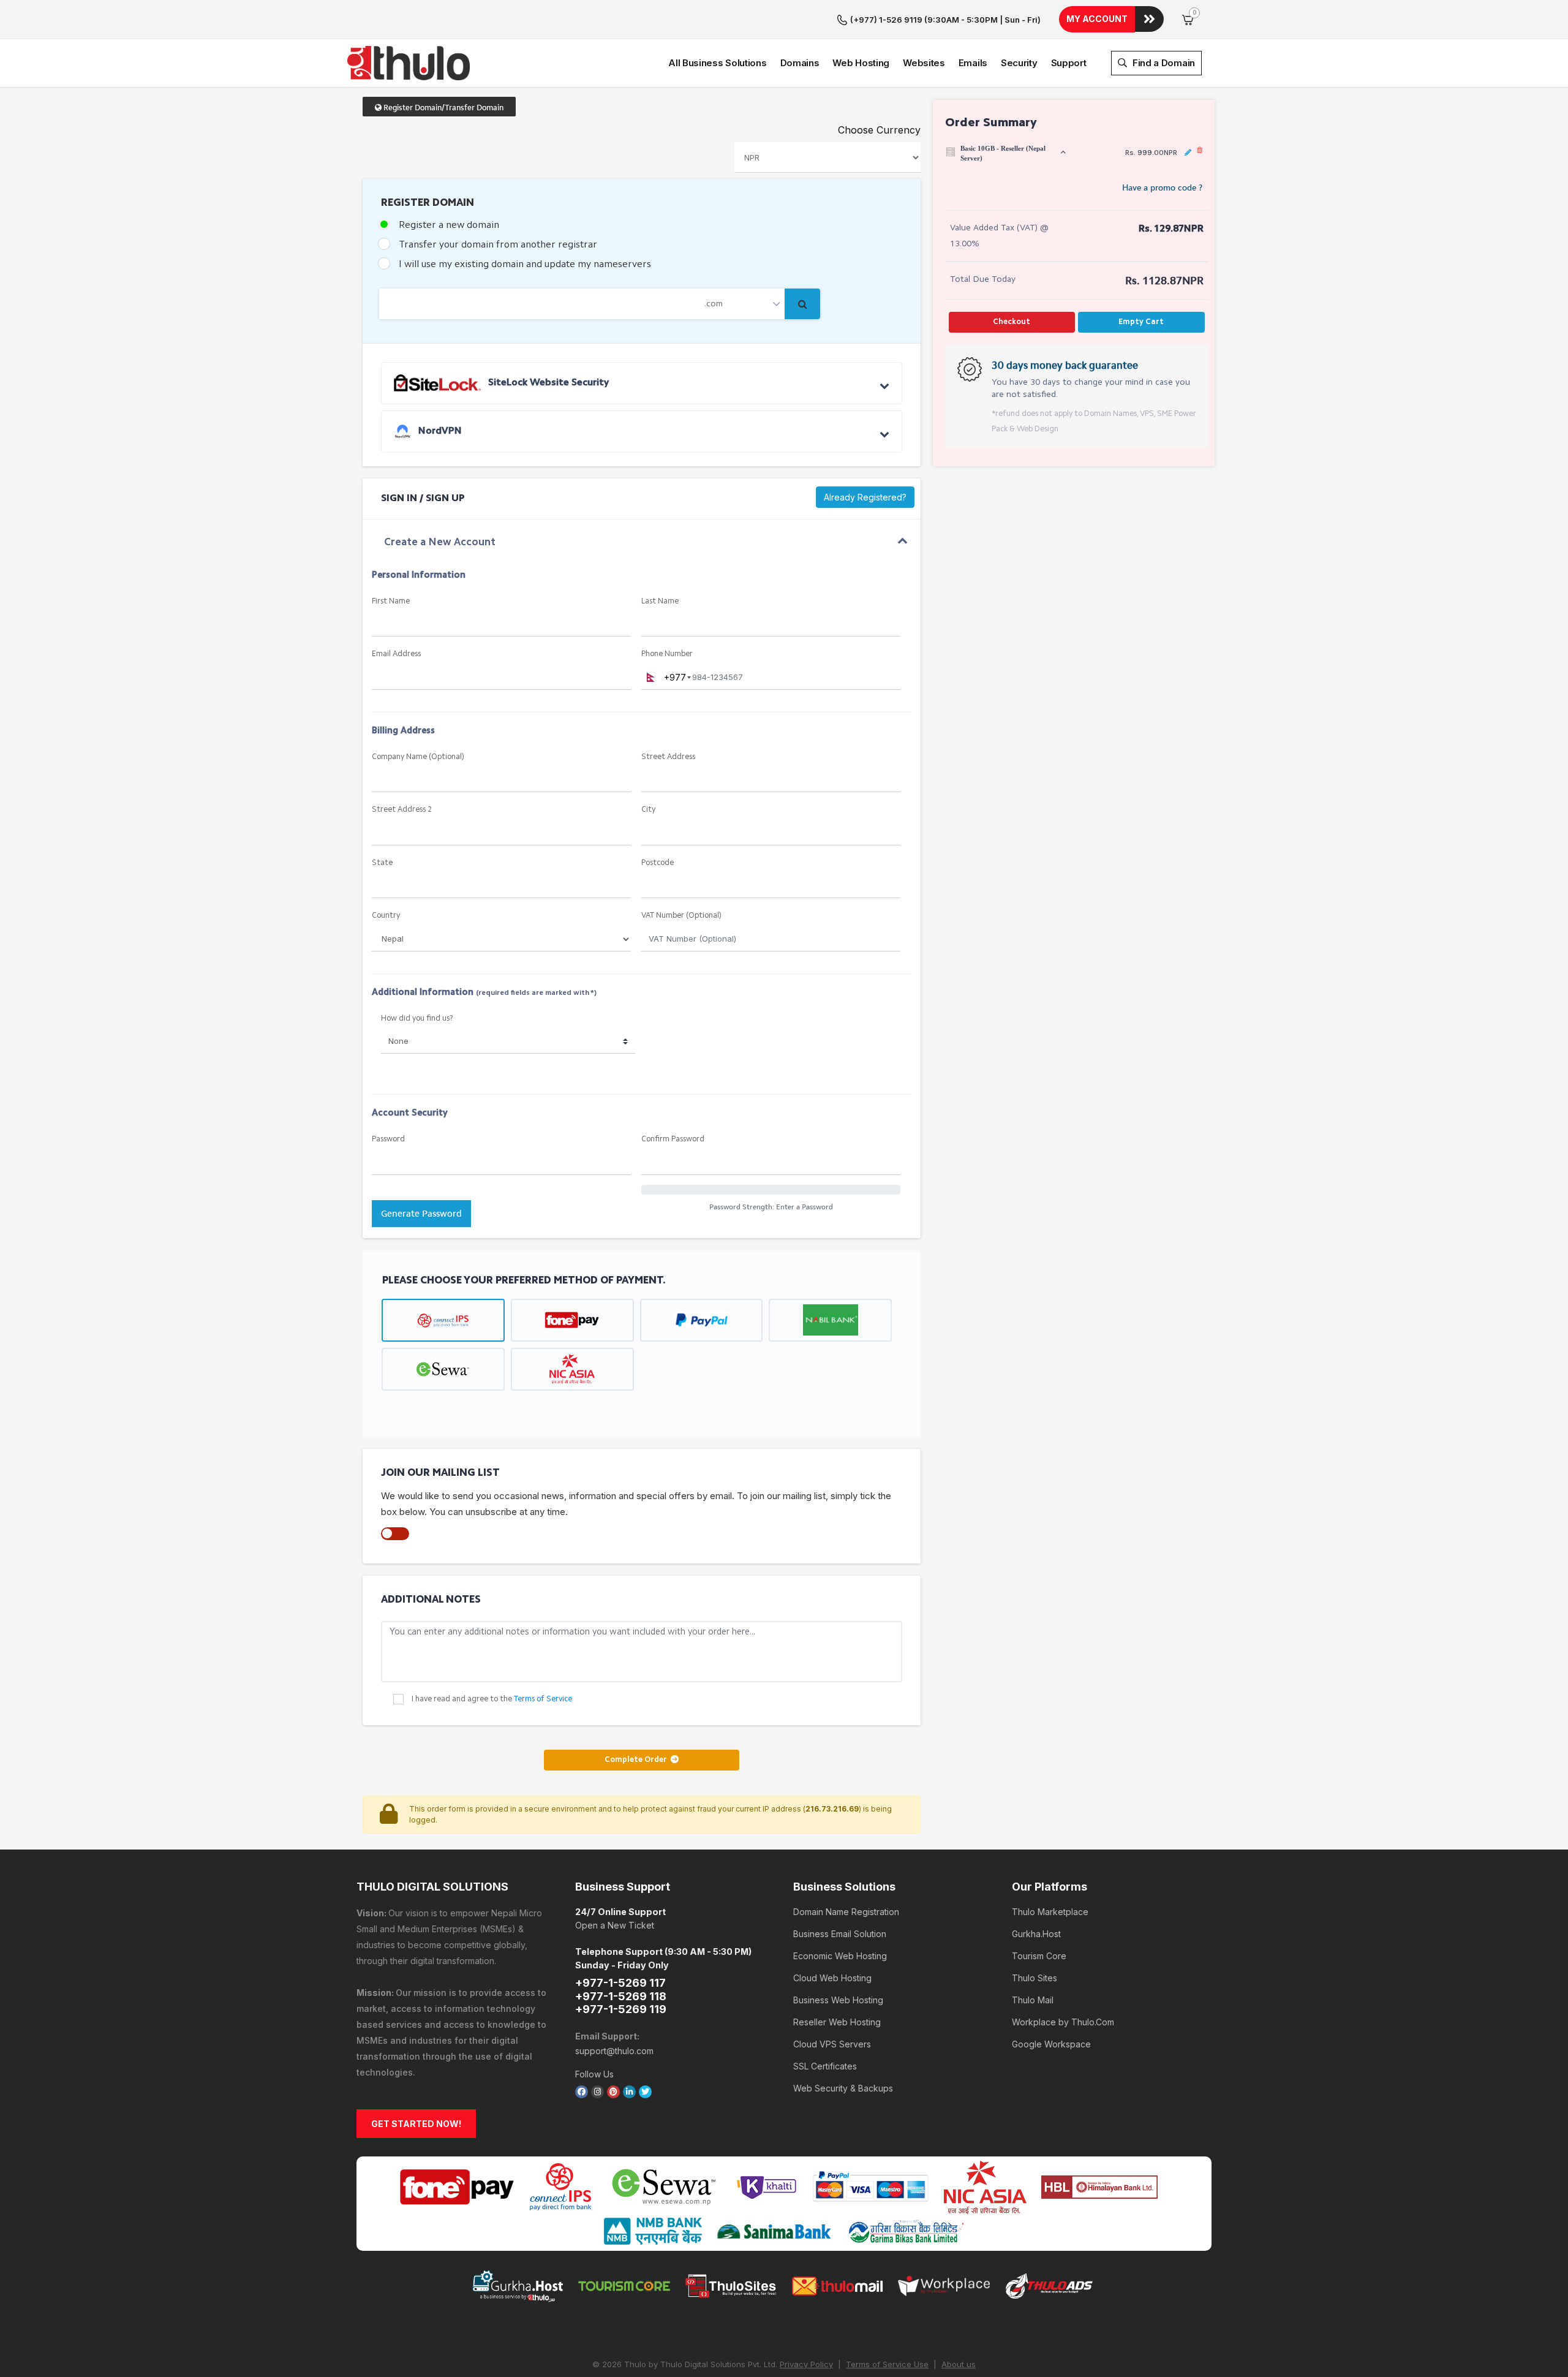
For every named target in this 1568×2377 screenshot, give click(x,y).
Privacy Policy (806, 2364)
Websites (924, 63)
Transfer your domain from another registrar (498, 245)
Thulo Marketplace (1050, 1912)
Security (1019, 63)
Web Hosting (861, 63)
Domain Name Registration (846, 1912)
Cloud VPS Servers (832, 2044)
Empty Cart (1141, 322)
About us (959, 2364)
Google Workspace (1051, 2044)
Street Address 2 (402, 810)
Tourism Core (1039, 1956)
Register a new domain (449, 225)
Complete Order (638, 1760)
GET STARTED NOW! (416, 2124)
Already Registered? (865, 497)
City (648, 810)
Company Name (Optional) (418, 757)
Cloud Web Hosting (832, 1978)
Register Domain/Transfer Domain (443, 108)
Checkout (1012, 322)
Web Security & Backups (843, 2088)
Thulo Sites (1035, 1978)
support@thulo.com (614, 2051)
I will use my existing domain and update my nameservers (525, 265)
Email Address (396, 654)
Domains (800, 63)
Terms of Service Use (887, 2364)
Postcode (658, 863)
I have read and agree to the (492, 1699)
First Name (391, 601)
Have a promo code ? (1162, 188)
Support (1069, 63)
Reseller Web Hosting (837, 2022)
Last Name (660, 601)
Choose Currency (879, 130)
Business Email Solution (840, 1934)
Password (388, 1139)
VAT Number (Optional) (681, 916)
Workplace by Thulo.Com (1063, 2022)
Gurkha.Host (1036, 1934)
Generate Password (421, 1214)
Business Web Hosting (838, 2000)
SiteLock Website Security (547, 383)
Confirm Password (673, 1139)
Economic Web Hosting (840, 1956)
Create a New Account (440, 542)
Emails (973, 63)
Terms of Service (543, 1699)
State (382, 863)
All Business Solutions (717, 63)
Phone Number (667, 654)
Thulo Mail (1033, 2000)
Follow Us (594, 2074)
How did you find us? (417, 1018)
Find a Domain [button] (1163, 63)
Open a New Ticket (615, 1925)
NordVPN (439, 431)
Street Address (668, 757)
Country (386, 916)
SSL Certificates (825, 2066)
